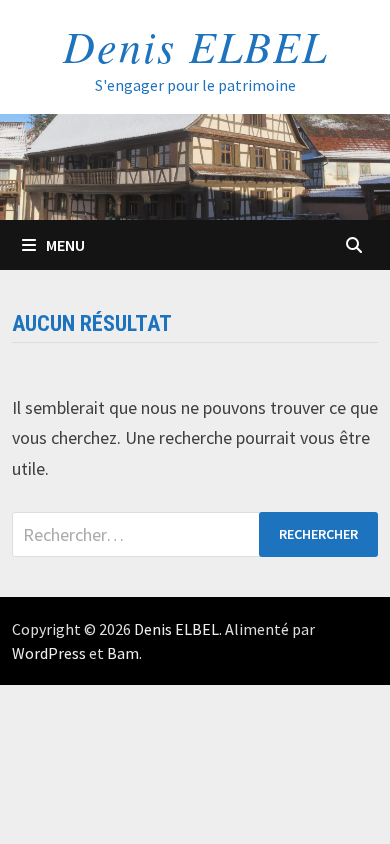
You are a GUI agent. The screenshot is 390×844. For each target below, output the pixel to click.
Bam (123, 653)
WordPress (49, 653)
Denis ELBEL (195, 45)
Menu (65, 245)
